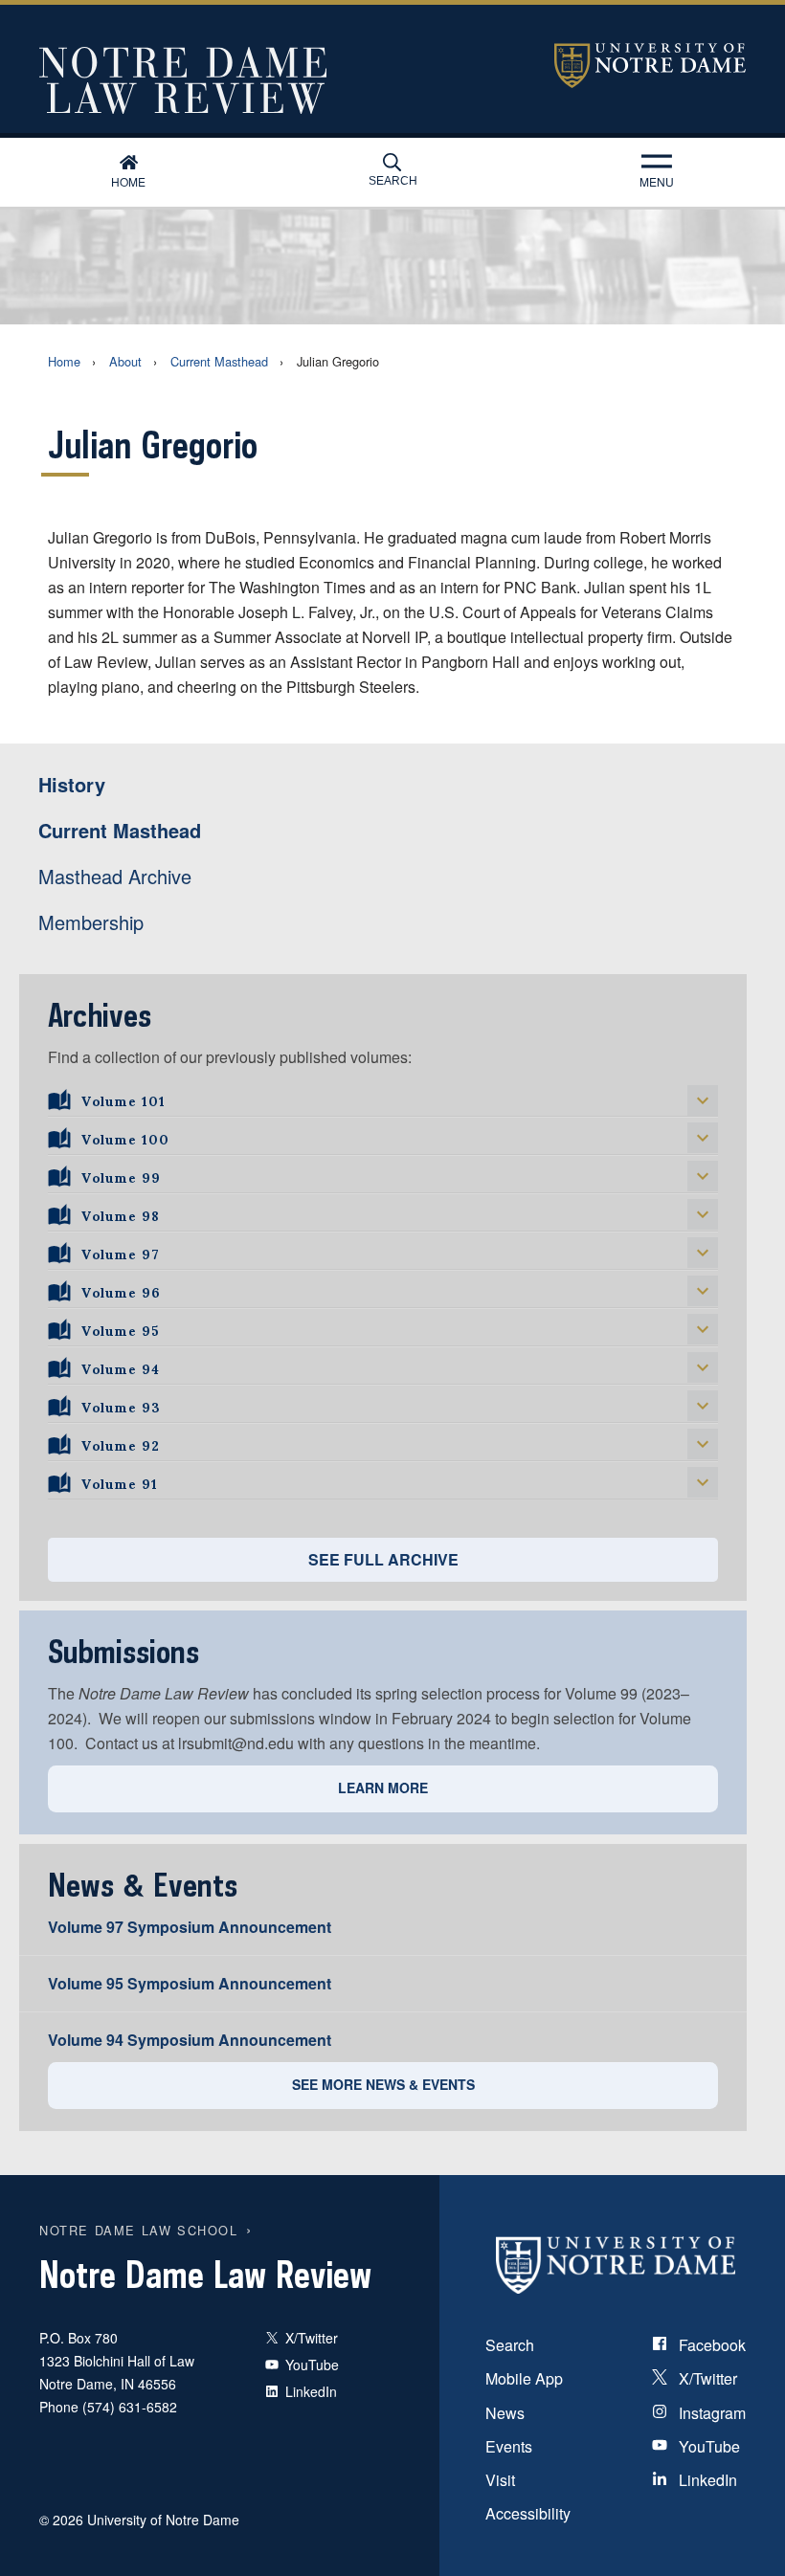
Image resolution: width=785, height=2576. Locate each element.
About (125, 361)
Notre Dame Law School (139, 2230)
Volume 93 (121, 1405)
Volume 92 (121, 1443)
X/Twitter (706, 2378)
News (505, 2413)
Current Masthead (219, 361)
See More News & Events (383, 2084)
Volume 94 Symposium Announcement (190, 2040)
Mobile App (524, 2378)
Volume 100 (125, 1137)
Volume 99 (121, 1175)
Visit (500, 2480)
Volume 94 (121, 1366)
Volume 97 (121, 1252)
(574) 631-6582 (130, 2407)
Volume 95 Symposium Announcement (190, 1983)
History (72, 784)
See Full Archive (383, 1559)
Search (393, 181)
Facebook (710, 2345)
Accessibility (528, 2513)
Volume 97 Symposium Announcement (190, 1927)
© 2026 (61, 2520)
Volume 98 (121, 1213)
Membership (91, 922)
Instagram (710, 2413)
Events (509, 2446)
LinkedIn (706, 2480)
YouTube (707, 2446)
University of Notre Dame (650, 66)
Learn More (383, 1788)
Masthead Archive (115, 876)
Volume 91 (120, 1481)
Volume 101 (123, 1099)
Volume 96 (121, 1290)
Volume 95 (120, 1328)
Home (128, 181)
